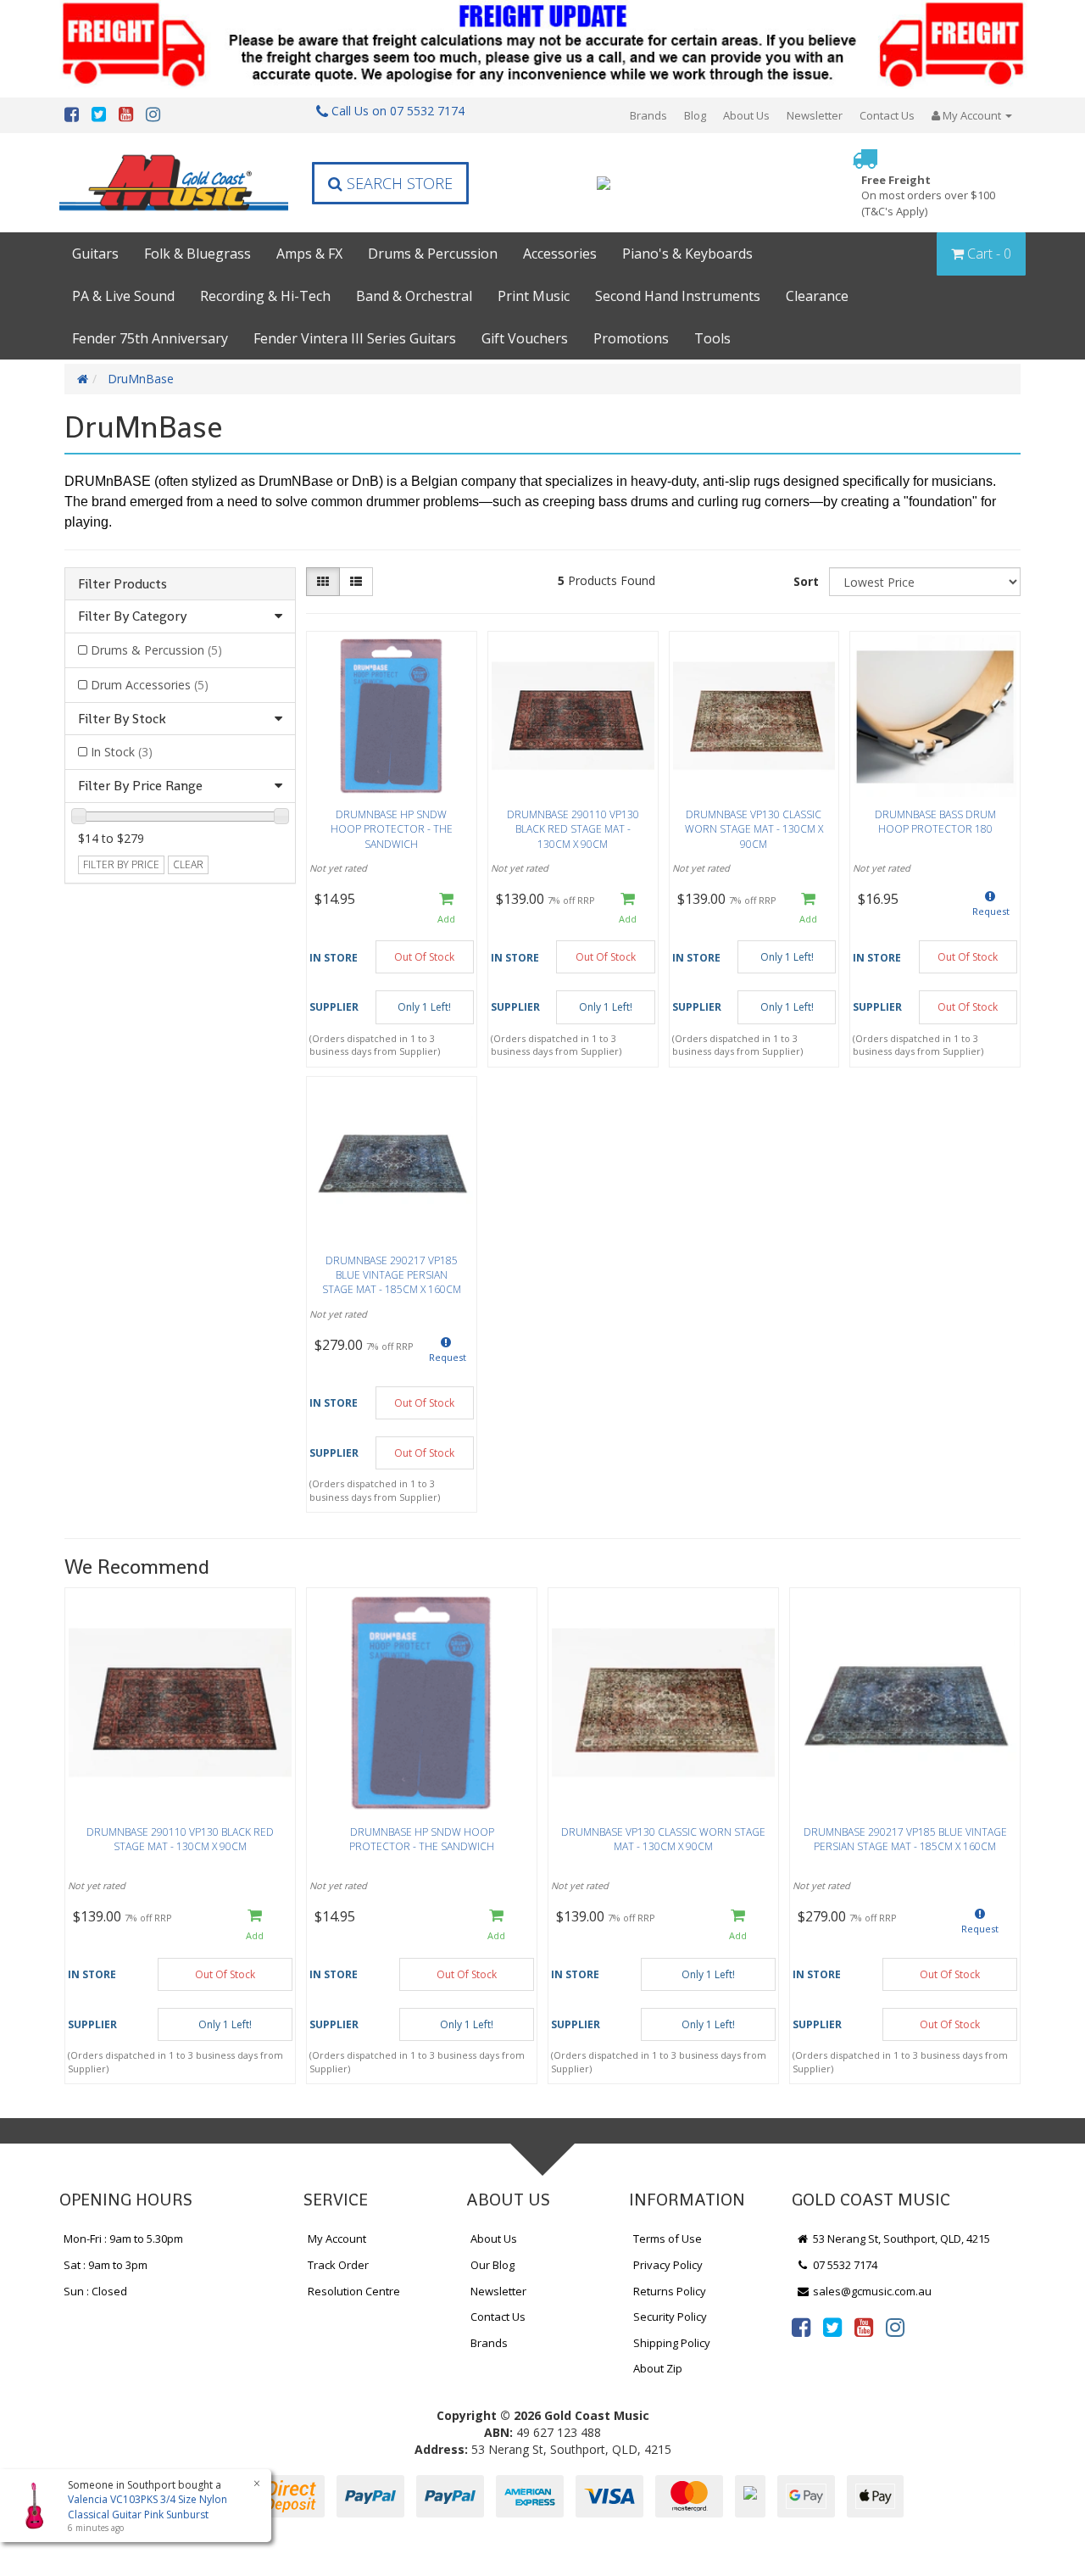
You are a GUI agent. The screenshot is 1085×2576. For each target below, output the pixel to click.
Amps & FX (309, 254)
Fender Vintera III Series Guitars (355, 338)
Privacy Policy (668, 2265)
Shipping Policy (672, 2343)
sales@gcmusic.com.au (871, 2291)
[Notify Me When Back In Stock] (990, 909)
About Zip (658, 2368)
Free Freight (928, 195)
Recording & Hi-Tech (265, 296)
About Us (746, 115)
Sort (806, 581)
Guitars (95, 254)
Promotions (631, 338)
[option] (180, 1840)
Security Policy (670, 2317)
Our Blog (492, 2265)
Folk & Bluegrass (198, 254)
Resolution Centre (354, 2291)
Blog (695, 115)
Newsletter (815, 115)
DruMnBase (141, 379)
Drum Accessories (150, 685)
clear (188, 864)
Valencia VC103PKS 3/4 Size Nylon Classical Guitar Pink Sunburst (147, 2506)
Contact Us (887, 115)
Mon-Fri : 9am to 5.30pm (123, 2239)
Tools (712, 338)
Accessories (560, 254)
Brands (648, 115)
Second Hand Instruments (678, 296)
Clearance (817, 296)
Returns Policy (670, 2291)
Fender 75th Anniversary (150, 338)
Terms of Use (668, 2239)
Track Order (338, 2265)
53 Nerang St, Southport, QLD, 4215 (900, 2239)
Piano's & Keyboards (687, 254)
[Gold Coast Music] (174, 183)
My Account (337, 2239)
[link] (801, 2327)
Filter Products (122, 584)
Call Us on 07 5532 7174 (396, 111)
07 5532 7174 (844, 2265)
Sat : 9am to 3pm (106, 2265)
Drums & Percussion (433, 254)
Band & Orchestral (414, 296)
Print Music (534, 296)
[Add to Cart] (446, 909)
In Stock (122, 752)
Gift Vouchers (525, 338)
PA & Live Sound (123, 296)
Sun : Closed (95, 2291)
